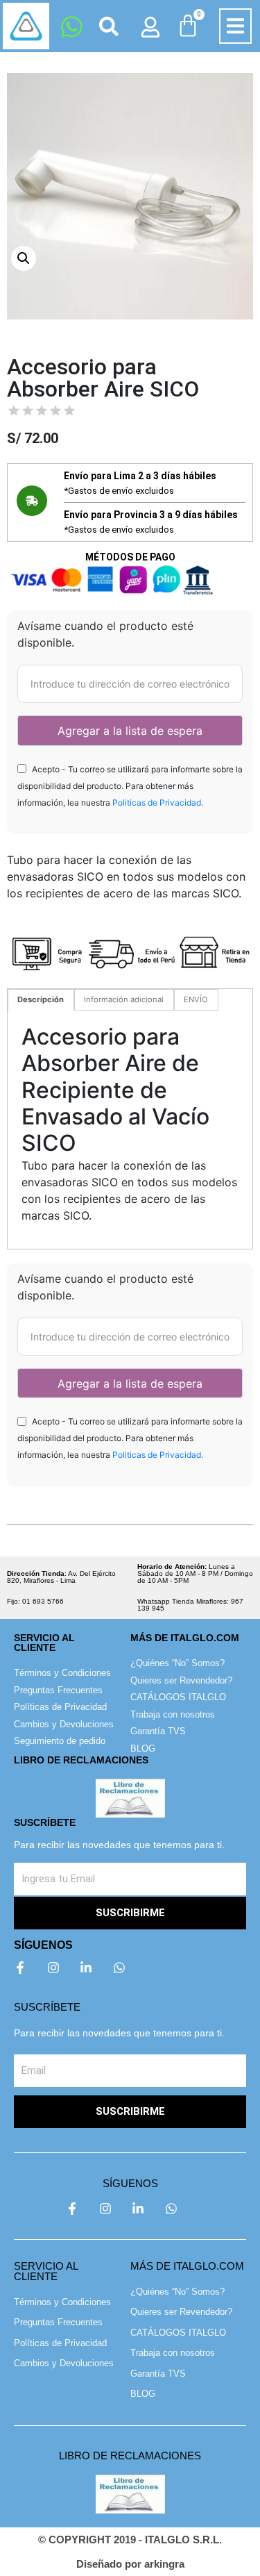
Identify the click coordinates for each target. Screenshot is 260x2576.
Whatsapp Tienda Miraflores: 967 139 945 (190, 1605)
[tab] (41, 1000)
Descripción (41, 999)
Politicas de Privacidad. (158, 803)
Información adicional (124, 999)
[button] (235, 26)
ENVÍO (196, 999)
